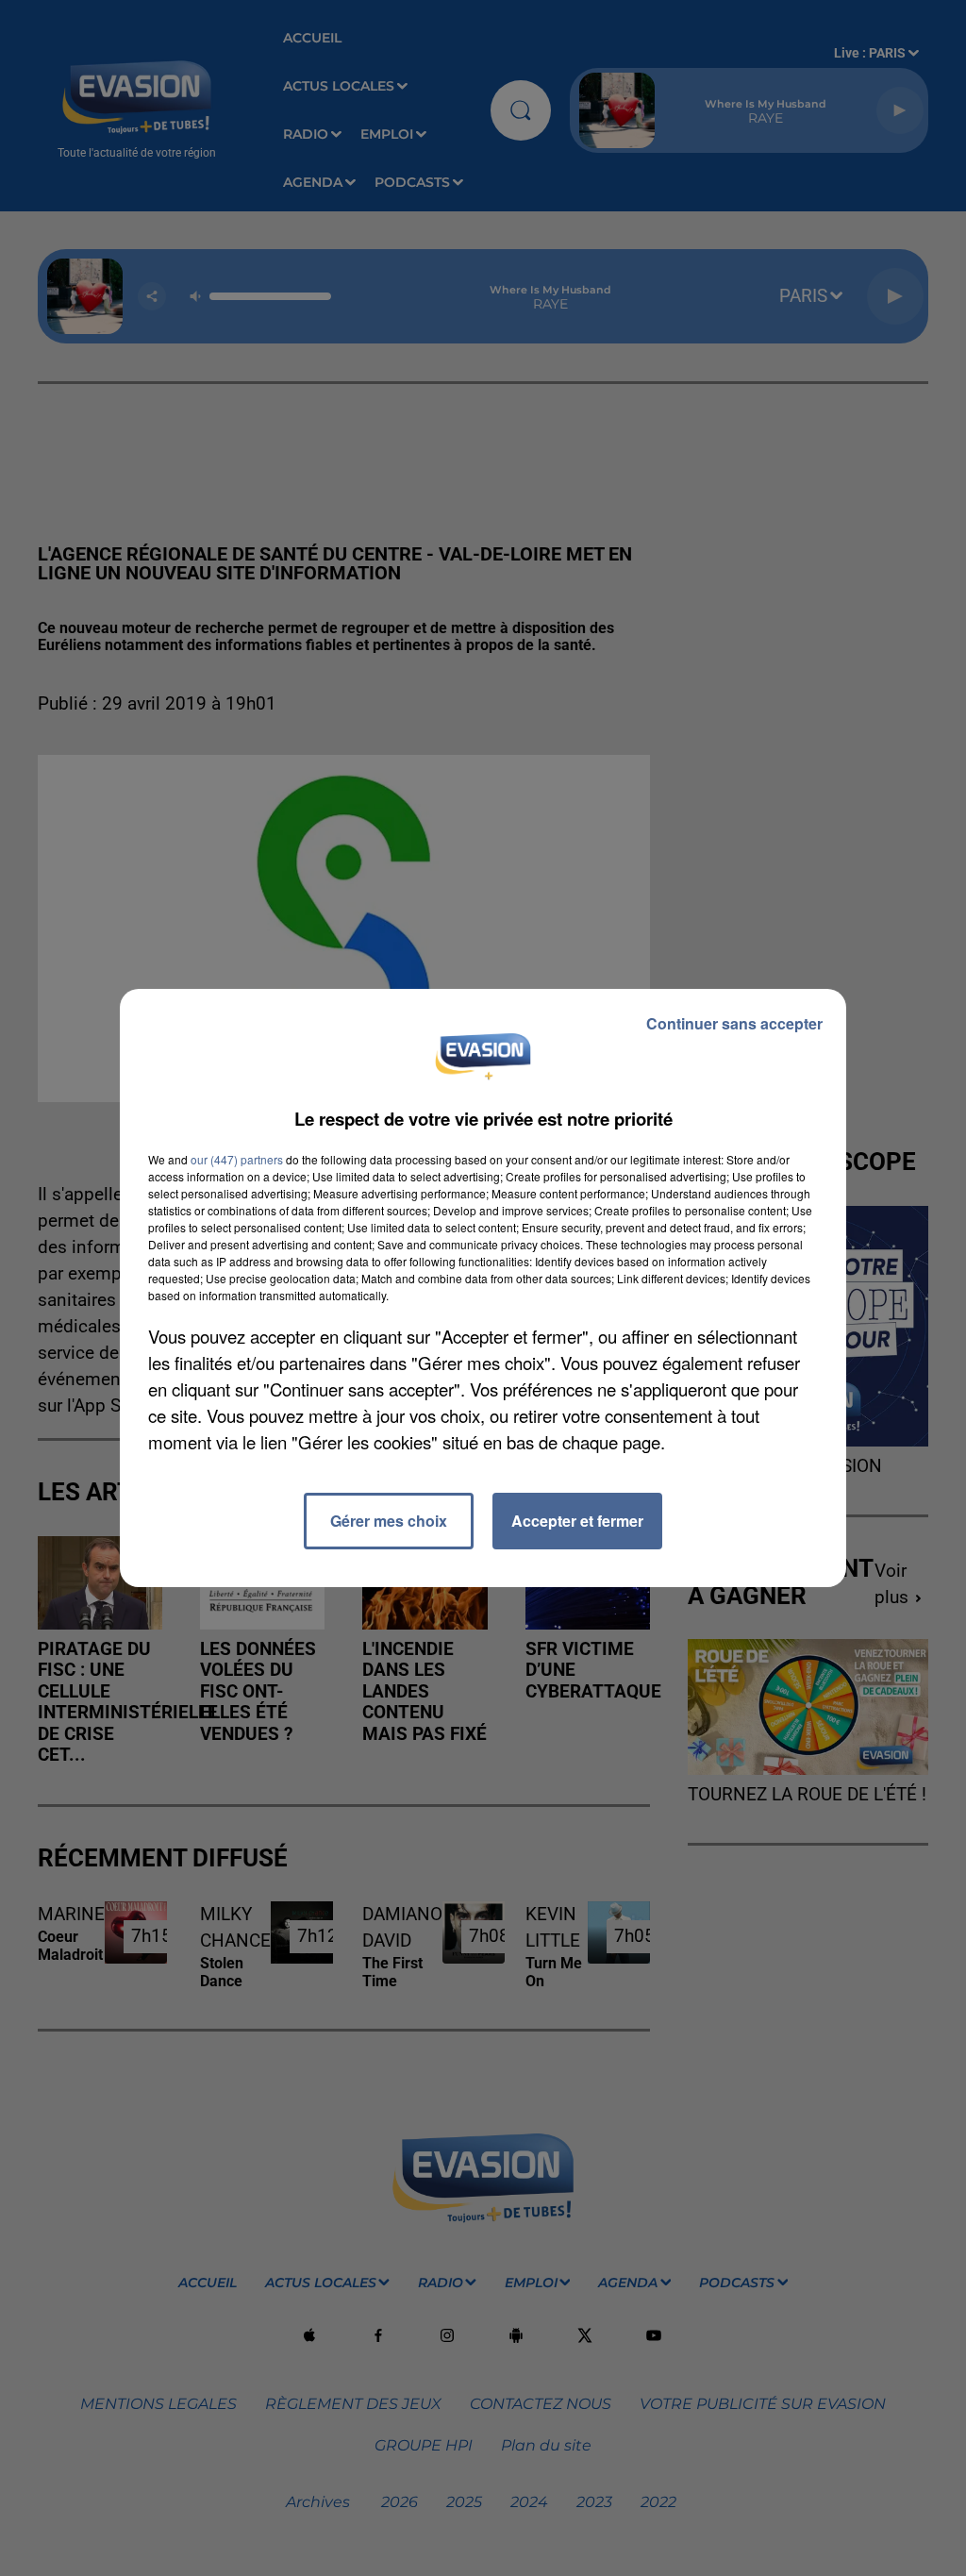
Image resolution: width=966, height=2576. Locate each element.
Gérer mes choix (389, 1521)
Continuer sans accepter (734, 1023)
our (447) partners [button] (237, 1159)
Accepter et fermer (577, 1521)
